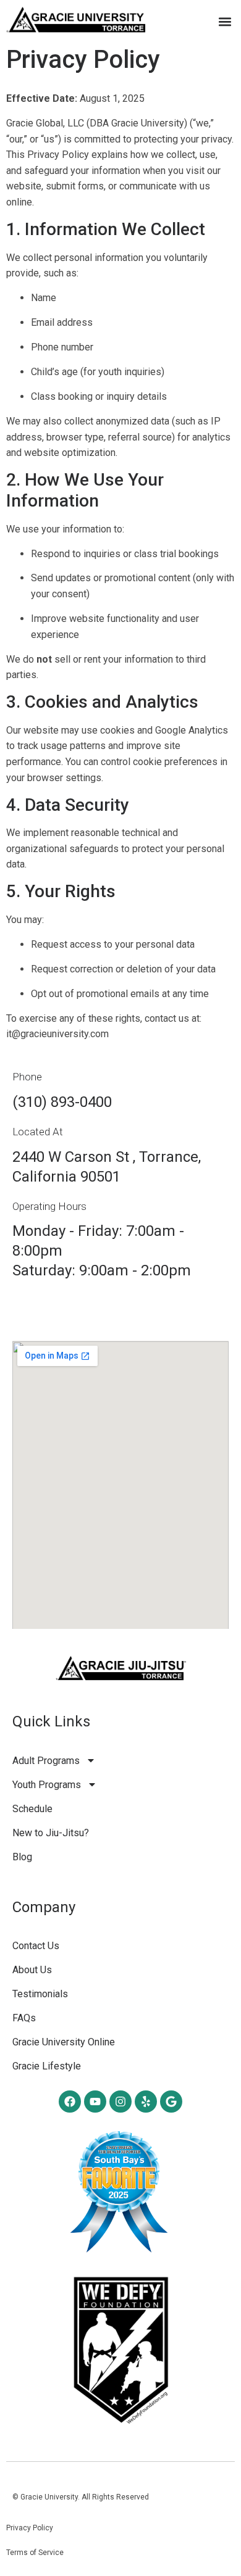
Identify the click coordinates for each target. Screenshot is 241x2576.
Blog (22, 1857)
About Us (32, 1970)
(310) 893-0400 (62, 1102)
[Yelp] (146, 2102)
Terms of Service (35, 2553)
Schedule (32, 1809)
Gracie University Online (64, 2042)
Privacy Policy (30, 2528)
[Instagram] (120, 2102)
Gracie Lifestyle (47, 2066)
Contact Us (36, 1946)
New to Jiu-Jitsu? (51, 1833)
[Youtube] (95, 2102)
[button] (225, 21)
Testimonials (40, 1994)
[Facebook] (70, 2102)
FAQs (24, 2018)
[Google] (171, 2102)
